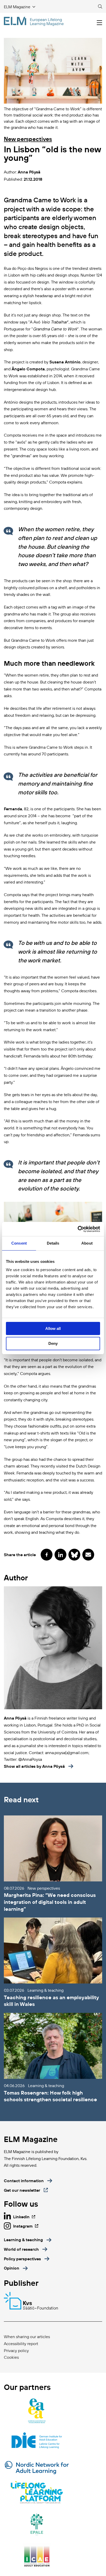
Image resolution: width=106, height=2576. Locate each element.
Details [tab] (53, 1243)
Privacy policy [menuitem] (16, 2350)
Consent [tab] (19, 1243)
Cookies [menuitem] (11, 2357)
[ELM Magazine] (34, 21)
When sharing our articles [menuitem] (27, 2337)
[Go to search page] (100, 7)
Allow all (53, 1328)
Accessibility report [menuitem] (21, 2344)
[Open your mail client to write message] (88, 1555)
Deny (53, 1343)
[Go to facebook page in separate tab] (47, 1555)
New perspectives (28, 139)
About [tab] (87, 1243)
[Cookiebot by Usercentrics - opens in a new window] (78, 1229)
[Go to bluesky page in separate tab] (74, 1555)
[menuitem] (28, 2240)
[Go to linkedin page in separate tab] (60, 1555)
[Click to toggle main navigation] (99, 23)
